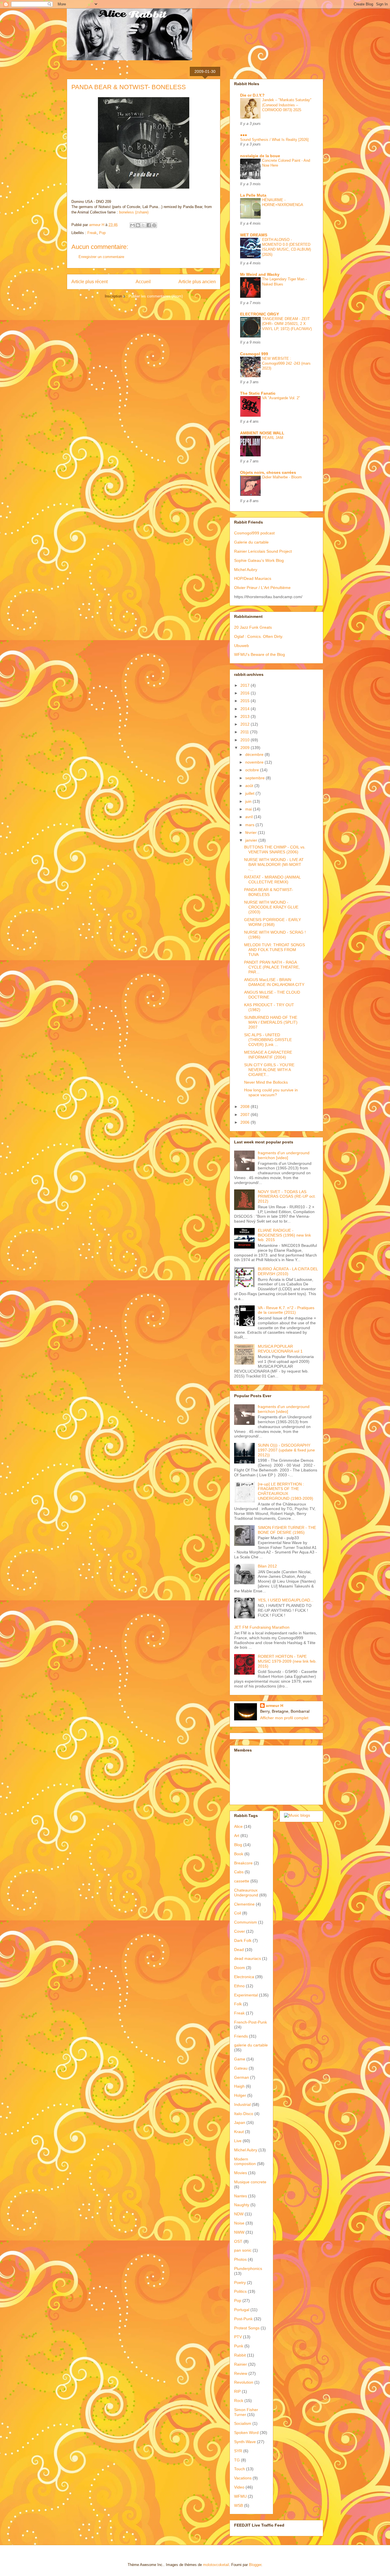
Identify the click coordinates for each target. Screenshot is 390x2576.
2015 (246, 701)
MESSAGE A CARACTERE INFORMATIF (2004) (268, 1055)
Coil (238, 1913)
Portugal (242, 2310)
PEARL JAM (273, 438)
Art (237, 1836)
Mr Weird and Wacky (260, 274)
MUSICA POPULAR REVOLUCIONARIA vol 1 (280, 1349)
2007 (246, 1115)
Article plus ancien (197, 282)
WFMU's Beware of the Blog (260, 654)
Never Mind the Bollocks (266, 1082)
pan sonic (243, 2250)
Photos (240, 2259)
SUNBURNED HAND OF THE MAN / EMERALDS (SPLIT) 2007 (271, 1022)
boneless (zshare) (134, 212)
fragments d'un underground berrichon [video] (284, 1155)
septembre (256, 778)
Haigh (239, 2086)
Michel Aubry (246, 570)
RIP (237, 2391)
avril (250, 817)
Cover (240, 1931)
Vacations (243, 2478)
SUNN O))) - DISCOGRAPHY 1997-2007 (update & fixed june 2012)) (286, 1450)
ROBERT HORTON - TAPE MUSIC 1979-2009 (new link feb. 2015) (287, 1661)
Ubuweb (242, 646)
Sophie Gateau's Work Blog (259, 560)
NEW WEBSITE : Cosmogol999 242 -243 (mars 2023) (286, 364)
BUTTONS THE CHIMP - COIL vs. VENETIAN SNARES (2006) (275, 849)
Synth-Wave (245, 2442)
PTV (238, 2337)
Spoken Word (246, 2433)
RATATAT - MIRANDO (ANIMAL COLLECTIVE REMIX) (272, 879)
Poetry (240, 2283)
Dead (239, 1950)
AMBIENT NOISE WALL (262, 433)
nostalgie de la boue (260, 156)
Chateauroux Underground (246, 1893)
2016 (246, 693)
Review (241, 2373)
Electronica (244, 1977)
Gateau (241, 2068)
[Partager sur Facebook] (149, 225)
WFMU (240, 2496)
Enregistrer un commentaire (101, 257)
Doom (240, 1968)
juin (249, 801)
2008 (246, 1107)
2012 (246, 724)
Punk (239, 2346)
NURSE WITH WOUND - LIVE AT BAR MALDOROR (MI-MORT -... (274, 864)
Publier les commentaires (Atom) (156, 296)
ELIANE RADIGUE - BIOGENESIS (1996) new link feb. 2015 (284, 1235)
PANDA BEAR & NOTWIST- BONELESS (269, 892)
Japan (240, 2122)
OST (238, 2241)
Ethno (239, 1986)
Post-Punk (243, 2319)
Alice (238, 1826)
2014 (246, 709)
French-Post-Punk (251, 2022)
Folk (238, 2004)
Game (240, 2059)
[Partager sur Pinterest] (154, 225)
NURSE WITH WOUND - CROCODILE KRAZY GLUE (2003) (271, 907)
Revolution (244, 2382)
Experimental (246, 1995)
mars (250, 825)
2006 (246, 1122)
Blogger (255, 2565)
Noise (239, 2223)
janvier (252, 840)
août (250, 786)
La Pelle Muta (253, 195)
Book (239, 1854)
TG (237, 2460)
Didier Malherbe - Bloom (282, 477)
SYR (238, 2451)
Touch (240, 2469)
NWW (239, 2232)
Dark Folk (243, 1940)
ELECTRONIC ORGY (260, 314)
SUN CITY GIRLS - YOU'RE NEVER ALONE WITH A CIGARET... (269, 1070)
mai (249, 809)
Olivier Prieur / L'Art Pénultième (262, 588)
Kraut (239, 2132)
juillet (250, 793)
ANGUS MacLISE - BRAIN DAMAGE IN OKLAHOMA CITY (274, 982)
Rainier (241, 2364)
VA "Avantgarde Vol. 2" (281, 398)
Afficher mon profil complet (284, 1718)
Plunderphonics (248, 2269)
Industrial (242, 2104)
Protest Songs (247, 2328)
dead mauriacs (248, 1958)
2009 (246, 748)
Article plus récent (90, 282)
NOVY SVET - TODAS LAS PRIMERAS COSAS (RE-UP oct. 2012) (287, 1197)
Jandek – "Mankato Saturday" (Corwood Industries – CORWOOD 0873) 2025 (287, 105)
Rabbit (240, 2355)
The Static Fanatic (258, 393)
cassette (242, 1881)
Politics (240, 2291)
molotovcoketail (216, 2565)
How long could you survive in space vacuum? (271, 1092)
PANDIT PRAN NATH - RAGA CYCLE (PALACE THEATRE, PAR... (272, 967)
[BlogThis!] (138, 225)
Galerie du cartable (251, 542)
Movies (241, 2173)
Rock (239, 2401)
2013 (246, 716)
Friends (241, 2036)
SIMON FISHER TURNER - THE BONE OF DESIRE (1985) (287, 1530)
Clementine (244, 1904)
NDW (239, 2214)
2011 (245, 732)
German (242, 2077)
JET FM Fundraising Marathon (262, 1627)
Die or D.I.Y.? (252, 95)
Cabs (239, 1872)
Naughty (242, 2205)
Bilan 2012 (267, 1566)
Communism (246, 1922)
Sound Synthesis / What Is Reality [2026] (274, 140)
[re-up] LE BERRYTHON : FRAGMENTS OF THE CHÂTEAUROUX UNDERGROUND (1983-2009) (286, 1491)
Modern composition (245, 2161)
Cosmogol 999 (254, 354)
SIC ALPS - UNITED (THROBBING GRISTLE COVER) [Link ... (268, 1040)
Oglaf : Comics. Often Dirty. (259, 636)
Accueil (143, 282)
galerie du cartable (251, 2045)
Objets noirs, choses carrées (268, 472)
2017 (246, 685)
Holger (240, 2095)
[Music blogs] (297, 1815)
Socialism (243, 2423)
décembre (255, 754)
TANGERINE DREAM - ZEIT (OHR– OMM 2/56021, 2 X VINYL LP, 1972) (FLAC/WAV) (287, 324)
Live (238, 2141)
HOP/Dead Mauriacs (253, 578)
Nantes (241, 2196)
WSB (239, 2505)
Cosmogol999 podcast (254, 533)
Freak (92, 233)
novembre (255, 762)
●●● (244, 135)
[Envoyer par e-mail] (132, 225)
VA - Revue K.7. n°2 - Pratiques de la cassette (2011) (286, 1310)
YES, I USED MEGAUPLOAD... (286, 1600)
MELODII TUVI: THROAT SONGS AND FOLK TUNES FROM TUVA (275, 950)
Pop (102, 233)
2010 (246, 740)
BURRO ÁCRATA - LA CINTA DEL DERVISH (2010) (288, 1271)
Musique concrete (250, 2182)
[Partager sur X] (143, 225)
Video (239, 2487)
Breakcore (243, 1863)
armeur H (275, 1706)
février (252, 832)
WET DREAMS (254, 235)
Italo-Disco (244, 2114)
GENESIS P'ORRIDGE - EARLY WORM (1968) (273, 922)
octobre (253, 770)
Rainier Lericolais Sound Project (263, 551)
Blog (238, 1845)
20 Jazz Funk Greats (253, 627)
